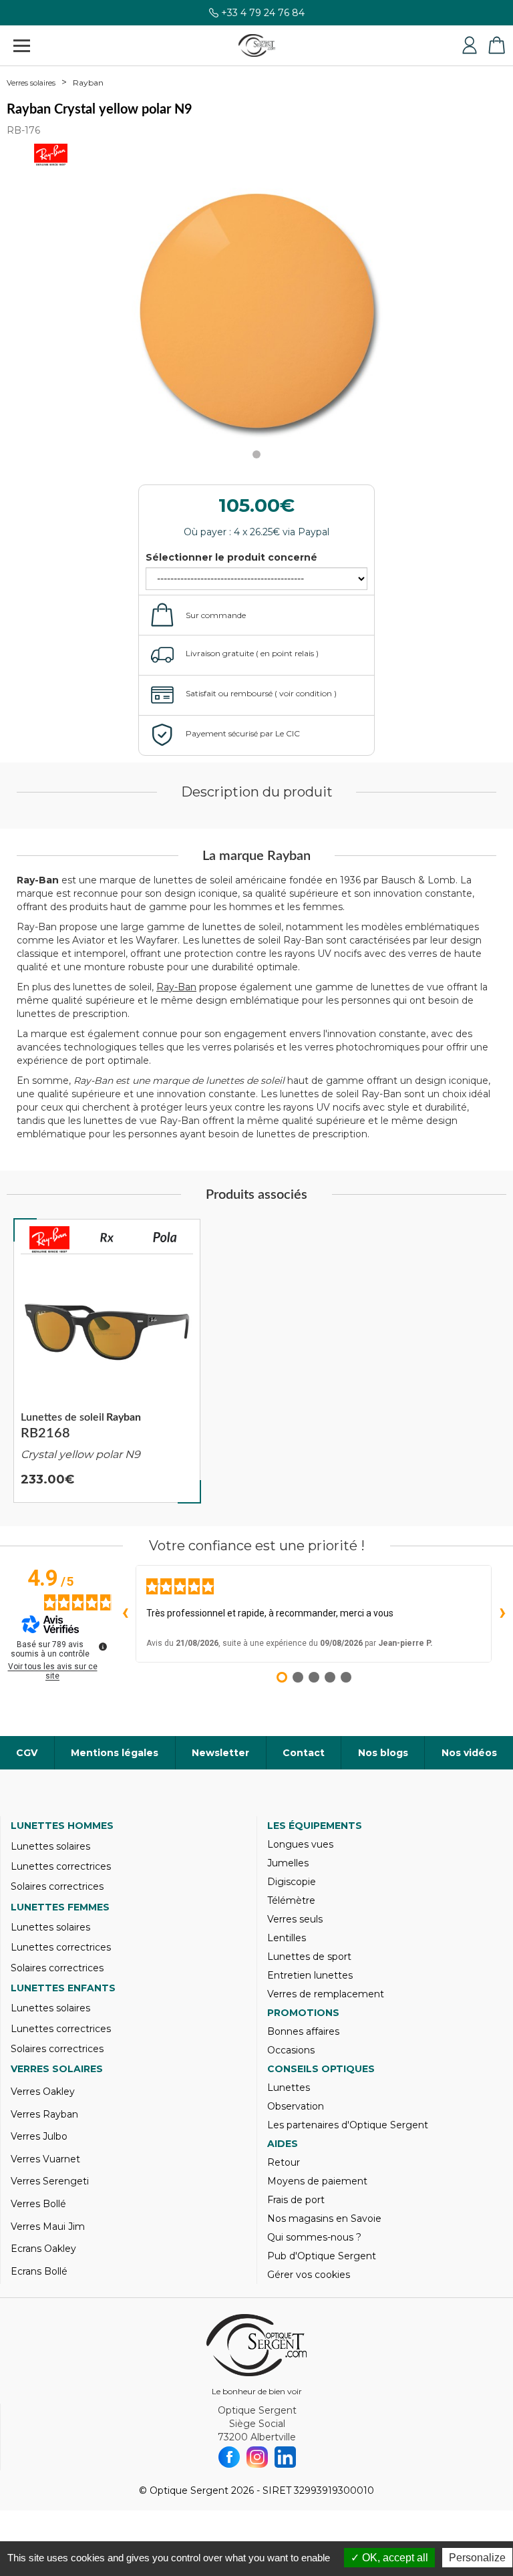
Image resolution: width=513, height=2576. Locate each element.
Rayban (88, 83)
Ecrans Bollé (39, 2271)
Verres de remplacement (326, 1994)
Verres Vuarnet (45, 2159)
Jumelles (288, 1863)
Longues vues (300, 1844)
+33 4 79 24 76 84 (263, 13)
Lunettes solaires (50, 1846)
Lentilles (287, 1938)
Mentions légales (115, 1753)
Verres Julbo (39, 2136)
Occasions (291, 2050)
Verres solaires (31, 83)
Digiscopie (292, 1882)
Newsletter (220, 1753)
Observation (296, 2106)
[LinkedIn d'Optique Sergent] (285, 2457)
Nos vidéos (469, 1753)
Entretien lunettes (310, 1975)
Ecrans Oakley (43, 2249)
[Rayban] (49, 1240)
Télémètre (291, 1900)
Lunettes (289, 2088)
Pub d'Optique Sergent (322, 2256)
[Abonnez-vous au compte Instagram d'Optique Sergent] (257, 2457)
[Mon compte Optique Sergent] (470, 45)
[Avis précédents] (125, 1614)
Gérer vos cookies (309, 2275)
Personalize (477, 2558)
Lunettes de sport (309, 1957)
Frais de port (296, 2200)
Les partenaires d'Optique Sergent (348, 2125)
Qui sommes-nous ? (314, 2237)
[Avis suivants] (502, 1614)
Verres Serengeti (50, 2181)
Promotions (303, 2013)
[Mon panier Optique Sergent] (496, 45)
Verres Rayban (44, 2114)
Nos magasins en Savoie (324, 2219)
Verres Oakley (43, 2092)
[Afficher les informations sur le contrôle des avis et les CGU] (103, 1647)
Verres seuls (295, 1919)
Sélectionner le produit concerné (231, 557)
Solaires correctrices (57, 1886)
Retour (284, 2162)
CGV (27, 1753)
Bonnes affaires (303, 2031)
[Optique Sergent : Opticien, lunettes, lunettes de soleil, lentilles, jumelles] (257, 45)
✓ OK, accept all (389, 2558)
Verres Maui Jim (48, 2227)
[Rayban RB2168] (107, 1361)
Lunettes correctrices (61, 1866)
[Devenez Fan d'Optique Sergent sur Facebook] (229, 2457)
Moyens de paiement (317, 2181)
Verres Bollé (38, 2204)
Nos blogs (383, 1753)
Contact (304, 1753)
